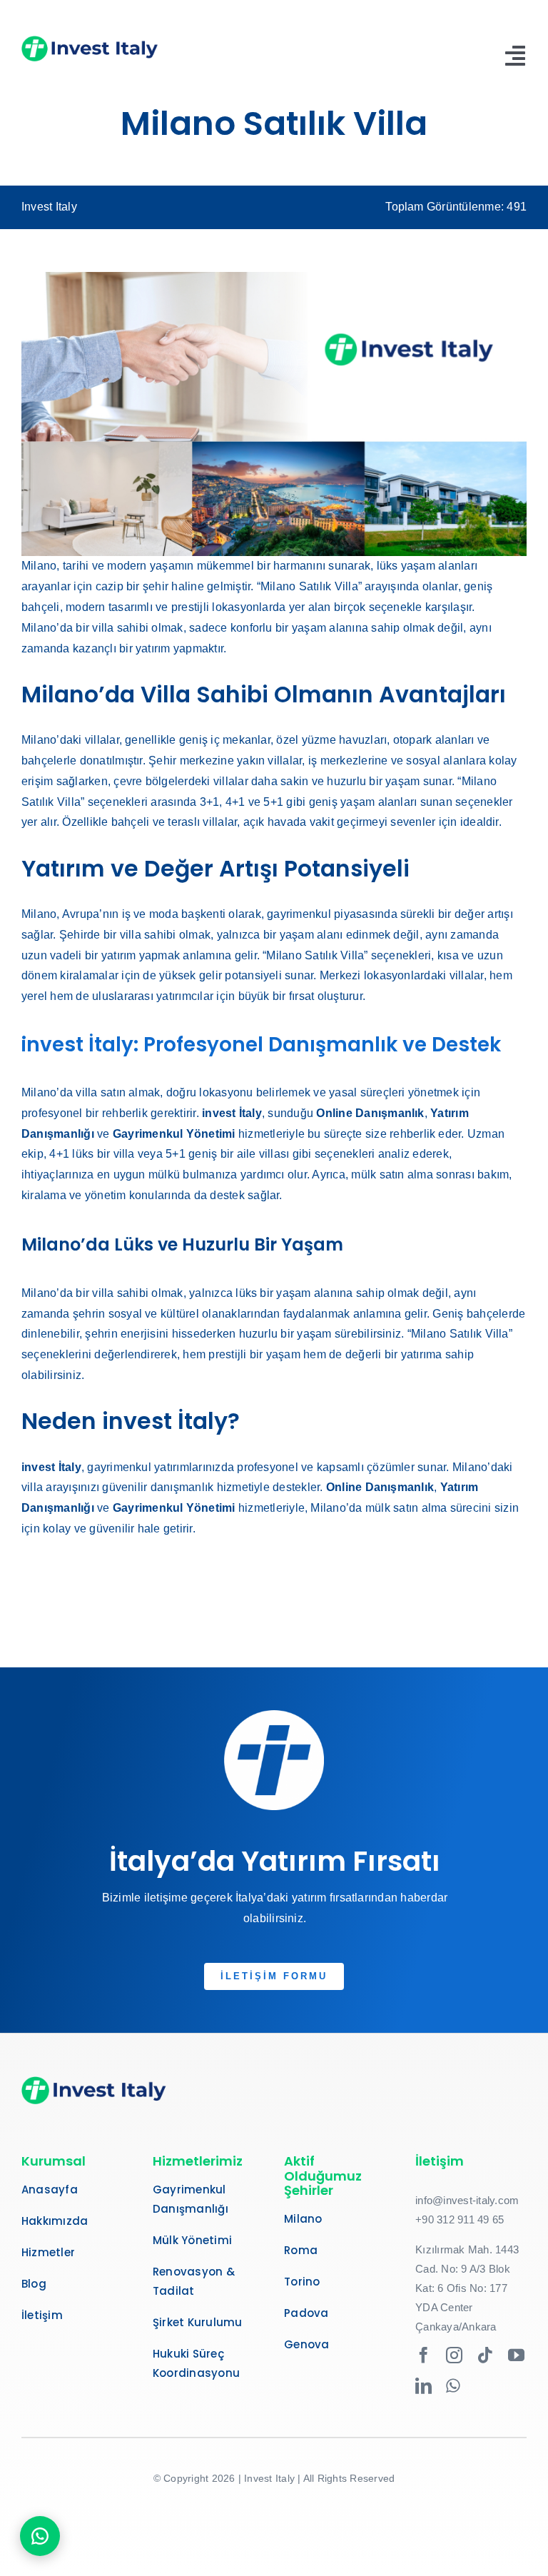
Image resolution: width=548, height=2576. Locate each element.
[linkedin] (423, 2386)
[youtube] (516, 2355)
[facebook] (423, 2355)
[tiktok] (486, 2355)
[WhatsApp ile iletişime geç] (40, 2536)
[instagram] (454, 2355)
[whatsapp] (453, 2386)
